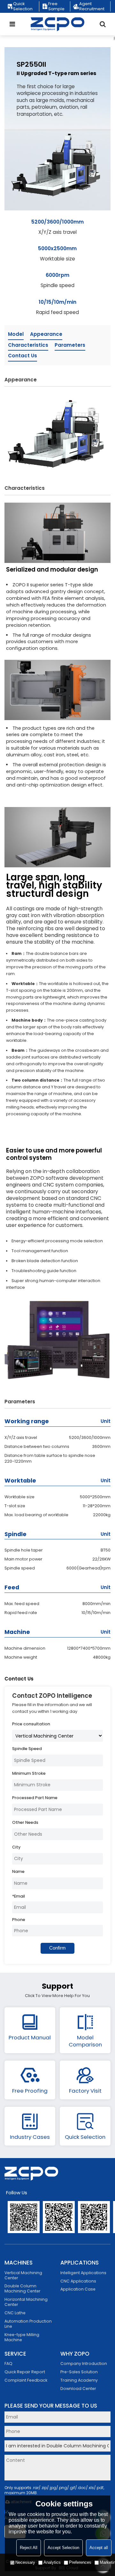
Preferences (80, 2562)
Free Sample (56, 6)
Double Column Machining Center (23, 2288)
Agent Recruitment (92, 6)
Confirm (57, 1948)
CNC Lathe (15, 2313)
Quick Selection (23, 6)
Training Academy (79, 2380)
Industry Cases (30, 2137)
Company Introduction (84, 2363)
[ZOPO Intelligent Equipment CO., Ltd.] (58, 24)
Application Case (78, 2289)
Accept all (99, 2548)
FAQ (8, 2363)
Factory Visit (85, 2091)
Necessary (25, 2562)
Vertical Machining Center (23, 2275)
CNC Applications (78, 2281)
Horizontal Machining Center (26, 2302)
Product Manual (30, 2037)
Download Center (78, 2389)
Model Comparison (85, 2041)
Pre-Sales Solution (79, 2372)
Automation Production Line (28, 2324)
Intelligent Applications (83, 2273)
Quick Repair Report (25, 2372)
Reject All (29, 2548)
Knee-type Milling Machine (22, 2337)
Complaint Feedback (26, 2380)
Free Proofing (30, 2091)
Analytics (52, 2562)
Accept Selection (63, 2548)
